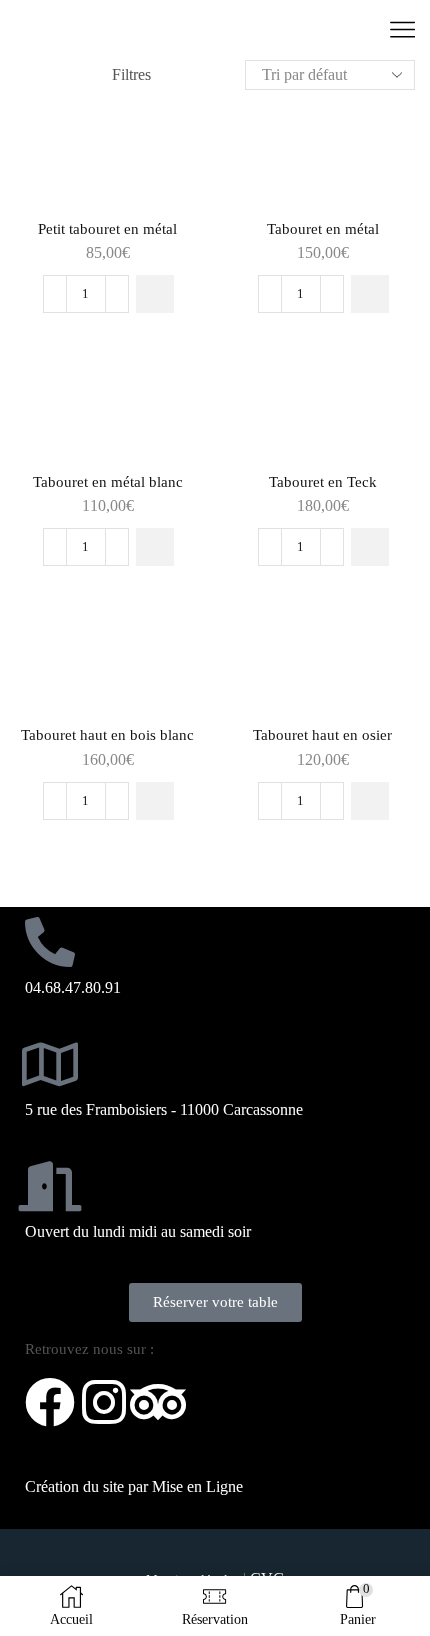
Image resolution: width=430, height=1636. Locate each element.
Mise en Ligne (197, 1486)
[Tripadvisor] (158, 1402)
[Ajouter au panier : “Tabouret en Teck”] (370, 547)
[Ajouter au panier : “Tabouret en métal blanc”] (155, 547)
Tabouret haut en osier (322, 735)
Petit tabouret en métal (107, 229)
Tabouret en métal (323, 229)
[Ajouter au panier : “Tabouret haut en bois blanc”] (155, 801)
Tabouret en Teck (323, 482)
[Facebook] (50, 1402)
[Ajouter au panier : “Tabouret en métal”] (370, 294)
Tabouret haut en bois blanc (107, 735)
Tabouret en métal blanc (108, 482)
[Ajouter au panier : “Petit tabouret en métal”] (155, 294)
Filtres (131, 74)
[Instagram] (104, 1402)
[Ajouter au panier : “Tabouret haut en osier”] (370, 801)
